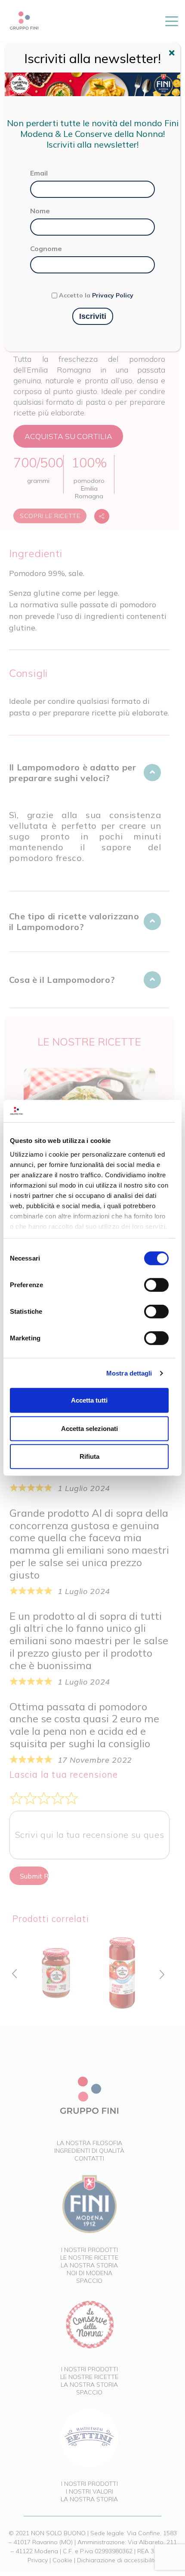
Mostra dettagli (129, 1373)
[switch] (156, 1285)
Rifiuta (89, 1456)
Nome (40, 211)
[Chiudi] (173, 54)
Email (39, 173)
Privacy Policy (113, 295)
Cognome (46, 249)
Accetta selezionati (89, 1429)
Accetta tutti (89, 1400)
